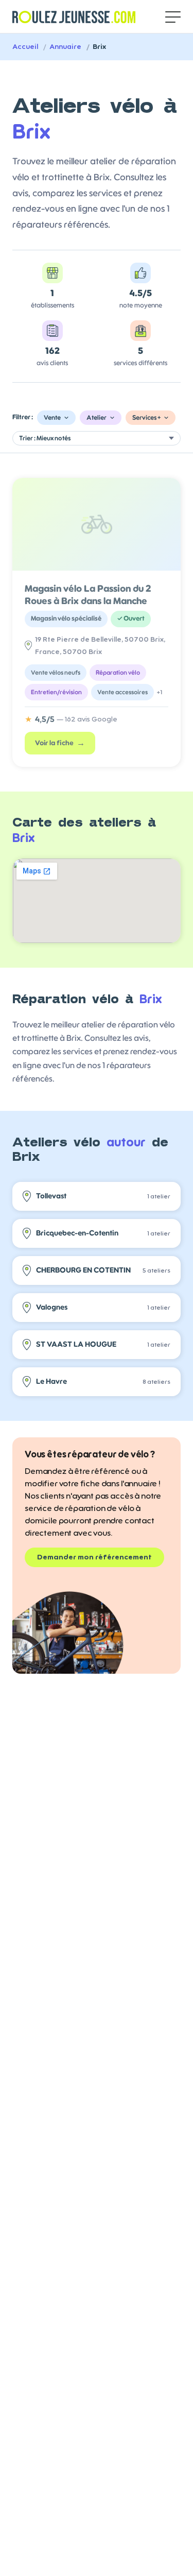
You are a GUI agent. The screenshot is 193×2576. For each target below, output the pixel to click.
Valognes (103, 1307)
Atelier (97, 418)
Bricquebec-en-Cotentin (103, 1233)
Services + (146, 418)
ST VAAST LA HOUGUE (103, 1344)
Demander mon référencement (94, 1557)
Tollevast (103, 1196)
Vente (52, 418)
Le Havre (103, 1381)
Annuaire (65, 47)
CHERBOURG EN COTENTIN (103, 1270)
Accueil (25, 47)
